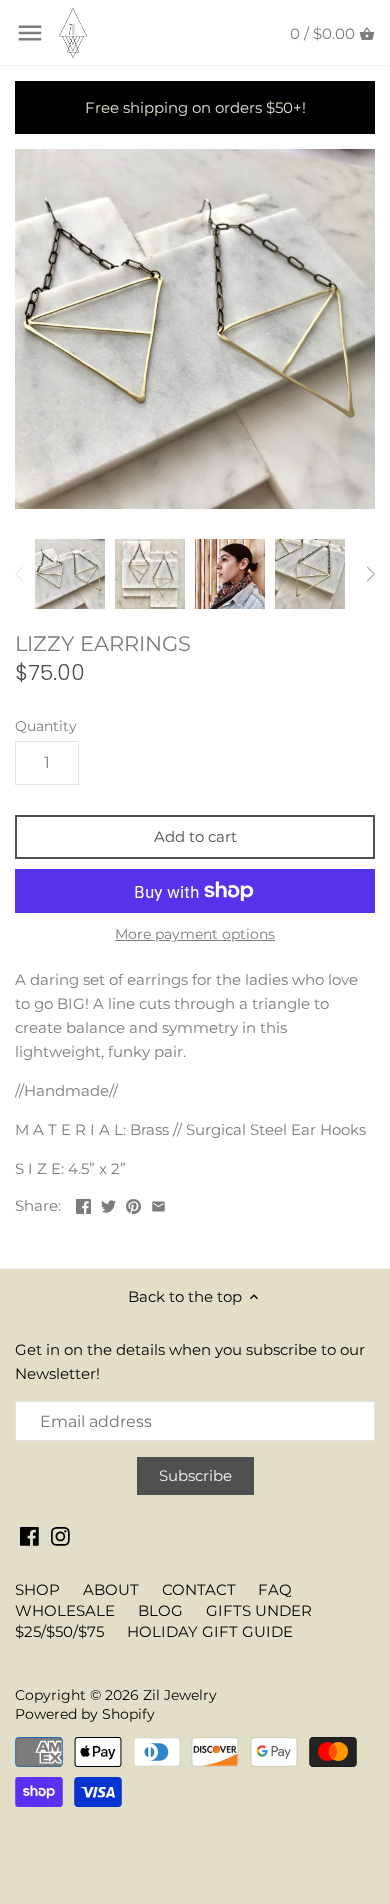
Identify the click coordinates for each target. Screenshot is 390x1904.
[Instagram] (60, 1534)
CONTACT (199, 1589)
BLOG (160, 1610)
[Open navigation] (30, 33)
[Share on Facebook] (83, 1203)
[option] (70, 574)
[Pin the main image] (133, 1203)
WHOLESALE (65, 1610)
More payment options (195, 934)
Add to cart (195, 836)
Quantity (46, 726)
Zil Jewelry (180, 1695)
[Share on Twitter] (108, 1203)
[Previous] (20, 574)
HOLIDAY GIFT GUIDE (210, 1631)
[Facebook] (29, 1534)
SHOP (37, 1589)
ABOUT (111, 1589)
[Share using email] (158, 1203)
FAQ (275, 1589)
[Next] (370, 574)
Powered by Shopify (85, 1714)
